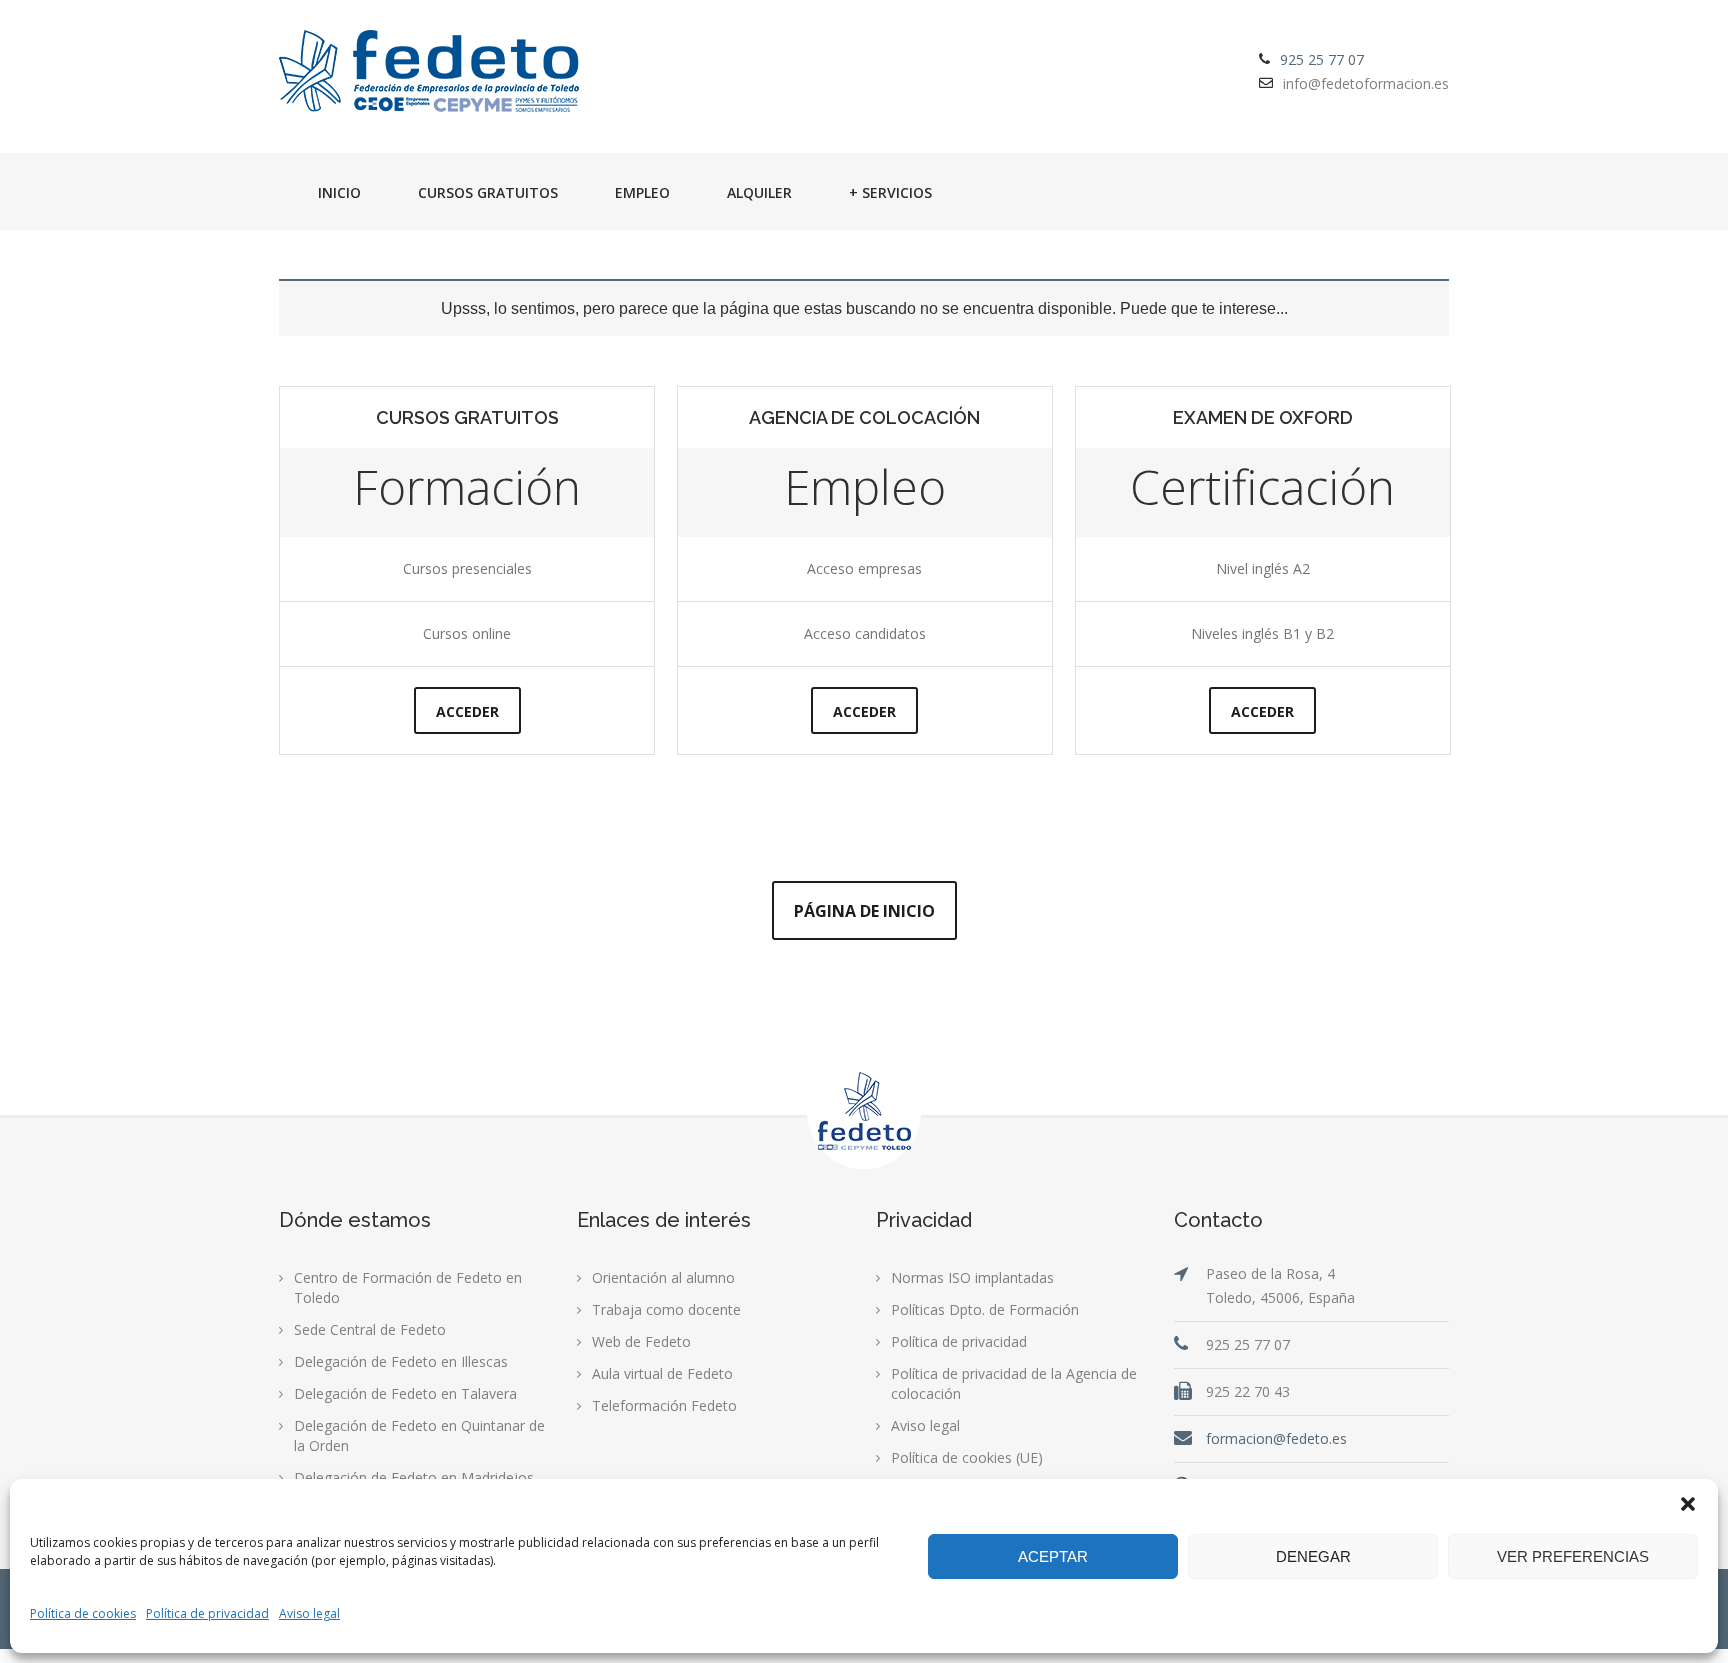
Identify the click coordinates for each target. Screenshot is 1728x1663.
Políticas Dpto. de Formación (985, 1309)
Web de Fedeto (641, 1341)
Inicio (339, 192)
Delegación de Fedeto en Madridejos (414, 1477)
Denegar (1313, 1556)
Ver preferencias (1573, 1556)
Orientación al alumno (663, 1277)
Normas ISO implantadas (972, 1277)
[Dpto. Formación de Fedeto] (429, 72)
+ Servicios (890, 192)
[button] (1688, 1504)
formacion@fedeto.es (1276, 1438)
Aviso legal (309, 1613)
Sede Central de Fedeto (370, 1329)
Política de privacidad (207, 1613)
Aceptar (1053, 1556)
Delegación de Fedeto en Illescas (401, 1361)
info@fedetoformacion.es (1366, 83)
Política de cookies (83, 1613)
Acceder (467, 711)
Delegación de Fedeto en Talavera (405, 1393)
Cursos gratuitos (488, 192)
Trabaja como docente (666, 1309)
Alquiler (759, 192)
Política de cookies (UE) (967, 1457)
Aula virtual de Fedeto (662, 1373)
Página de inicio (864, 911)
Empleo (642, 192)
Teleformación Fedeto (664, 1405)
